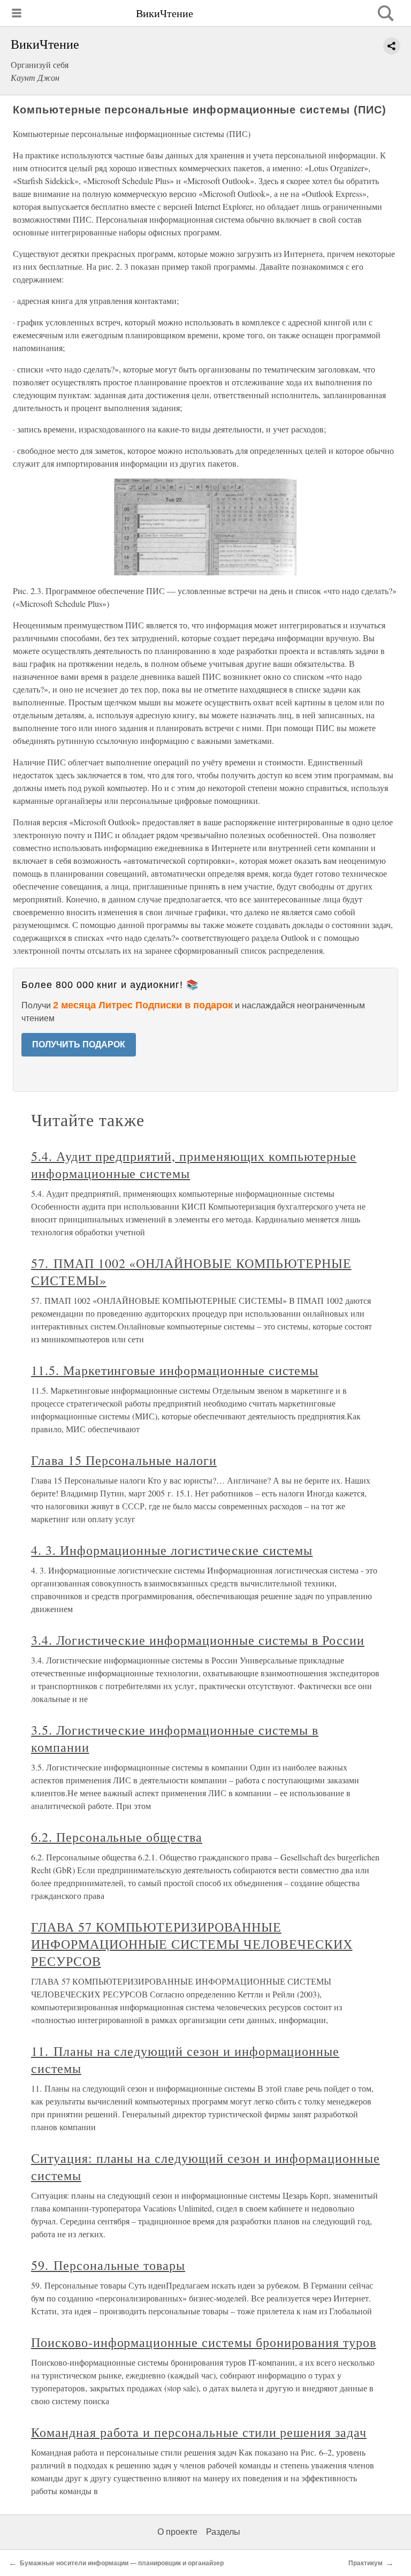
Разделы (223, 2532)
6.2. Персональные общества (117, 1837)
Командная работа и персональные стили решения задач (199, 2432)
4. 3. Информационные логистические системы (172, 1550)
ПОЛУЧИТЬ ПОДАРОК (79, 1044)
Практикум (366, 2563)
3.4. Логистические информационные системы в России (198, 1640)
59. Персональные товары (108, 2265)
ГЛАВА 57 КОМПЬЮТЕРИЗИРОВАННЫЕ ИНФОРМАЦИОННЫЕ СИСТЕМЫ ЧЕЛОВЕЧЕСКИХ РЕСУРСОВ (192, 1944)
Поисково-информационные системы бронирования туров (204, 2342)
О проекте (177, 2532)
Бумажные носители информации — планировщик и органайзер (122, 2563)
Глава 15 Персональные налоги (124, 1460)
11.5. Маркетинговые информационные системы (175, 1370)
